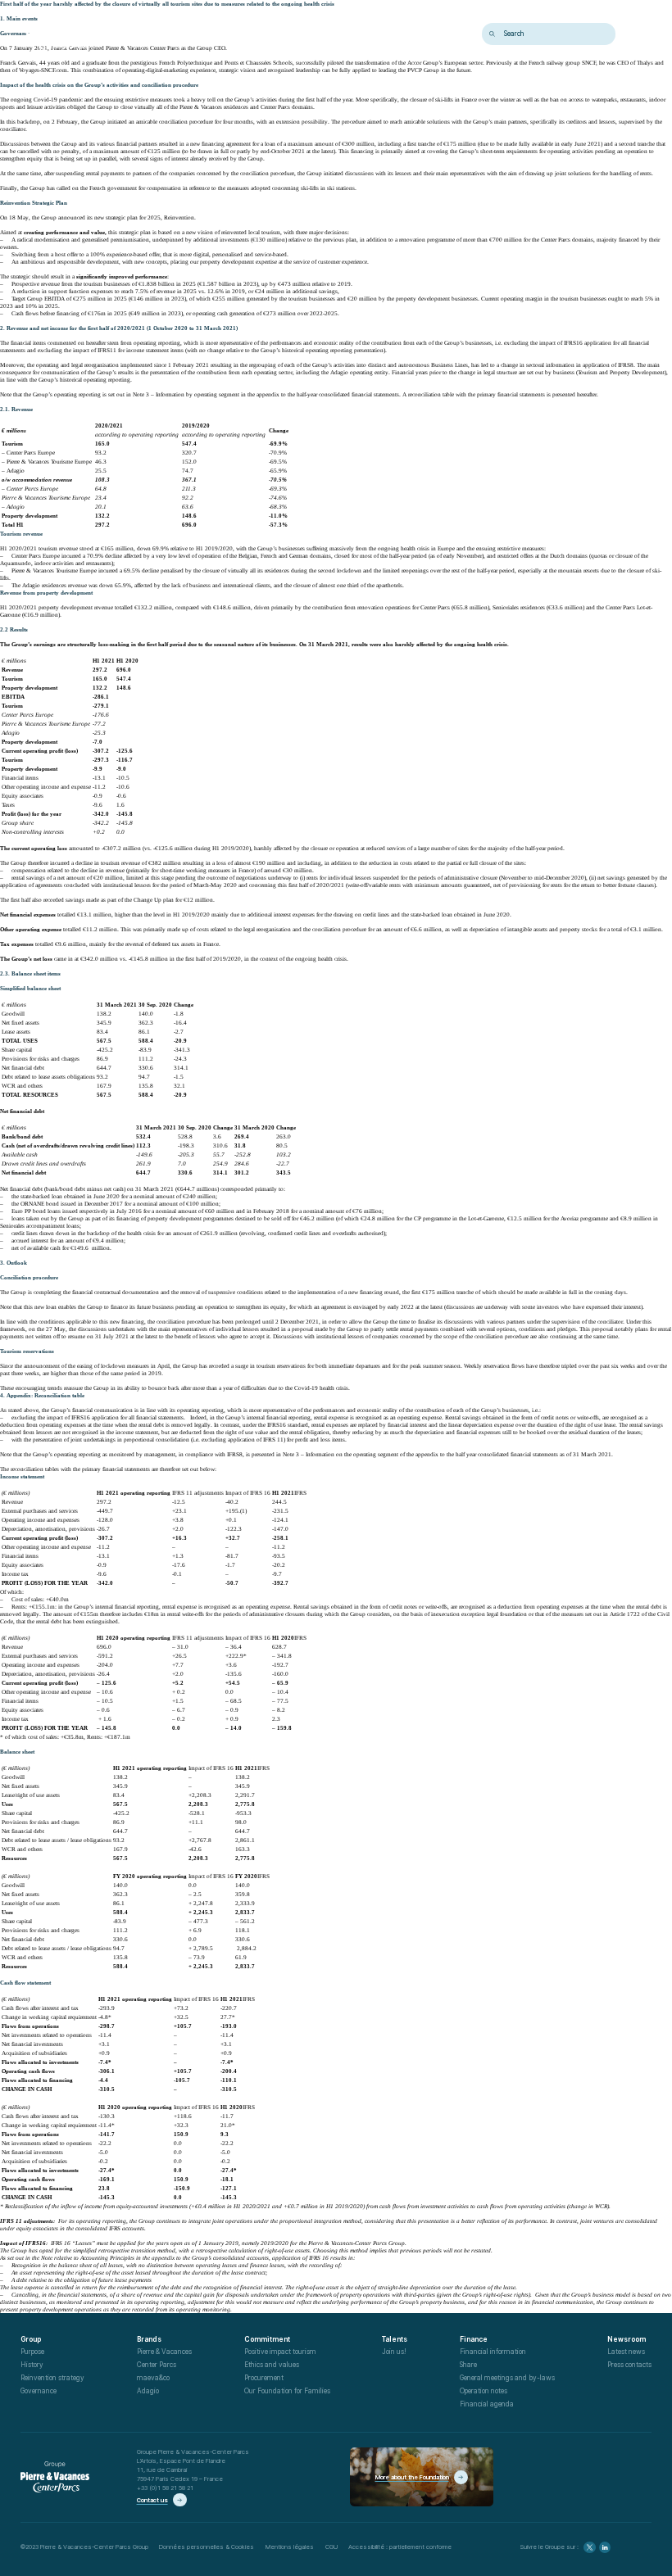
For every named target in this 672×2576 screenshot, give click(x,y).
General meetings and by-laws (507, 2378)
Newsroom (627, 2339)
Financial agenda (487, 2404)
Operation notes (484, 2391)
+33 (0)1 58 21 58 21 (165, 2488)
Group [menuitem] (134, 34)
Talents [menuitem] (272, 34)
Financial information (493, 2352)
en (635, 34)
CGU (331, 2547)
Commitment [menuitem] (222, 34)
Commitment (267, 2339)
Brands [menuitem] (171, 34)
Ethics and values (272, 2365)
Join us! (394, 2352)
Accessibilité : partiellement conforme (400, 2547)
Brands (149, 2339)
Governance (39, 2391)
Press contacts (629, 2365)
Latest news (626, 2352)
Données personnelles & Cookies (207, 2547)
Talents (395, 2339)
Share (468, 2365)
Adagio (148, 2391)
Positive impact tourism (280, 2352)
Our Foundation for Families (287, 2391)
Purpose (32, 2352)
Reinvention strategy (52, 2378)
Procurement (264, 2378)
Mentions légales (290, 2547)
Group (31, 2339)
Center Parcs (157, 2365)
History (32, 2365)
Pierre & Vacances (164, 2352)
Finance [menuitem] (314, 34)
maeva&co (153, 2378)
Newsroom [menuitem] (362, 34)
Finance (474, 2339)
